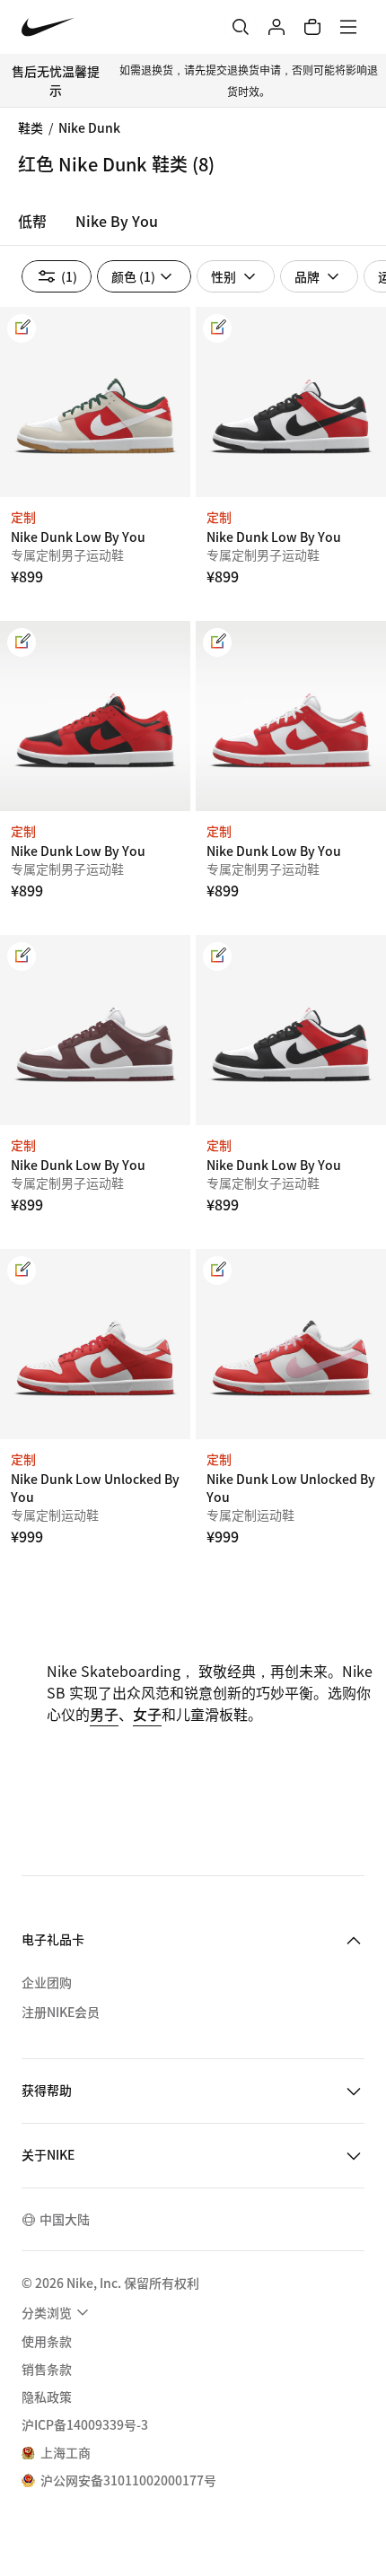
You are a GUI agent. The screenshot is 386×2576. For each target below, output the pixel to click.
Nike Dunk (89, 127)
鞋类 (31, 127)
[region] (193, 226)
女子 (147, 1714)
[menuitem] (57, 2312)
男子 (104, 1714)
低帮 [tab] (32, 221)
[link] (22, 328)
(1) (69, 276)
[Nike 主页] (48, 27)
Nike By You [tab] (117, 221)
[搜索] (241, 27)
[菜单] (348, 27)
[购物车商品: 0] (312, 27)
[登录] (276, 27)
